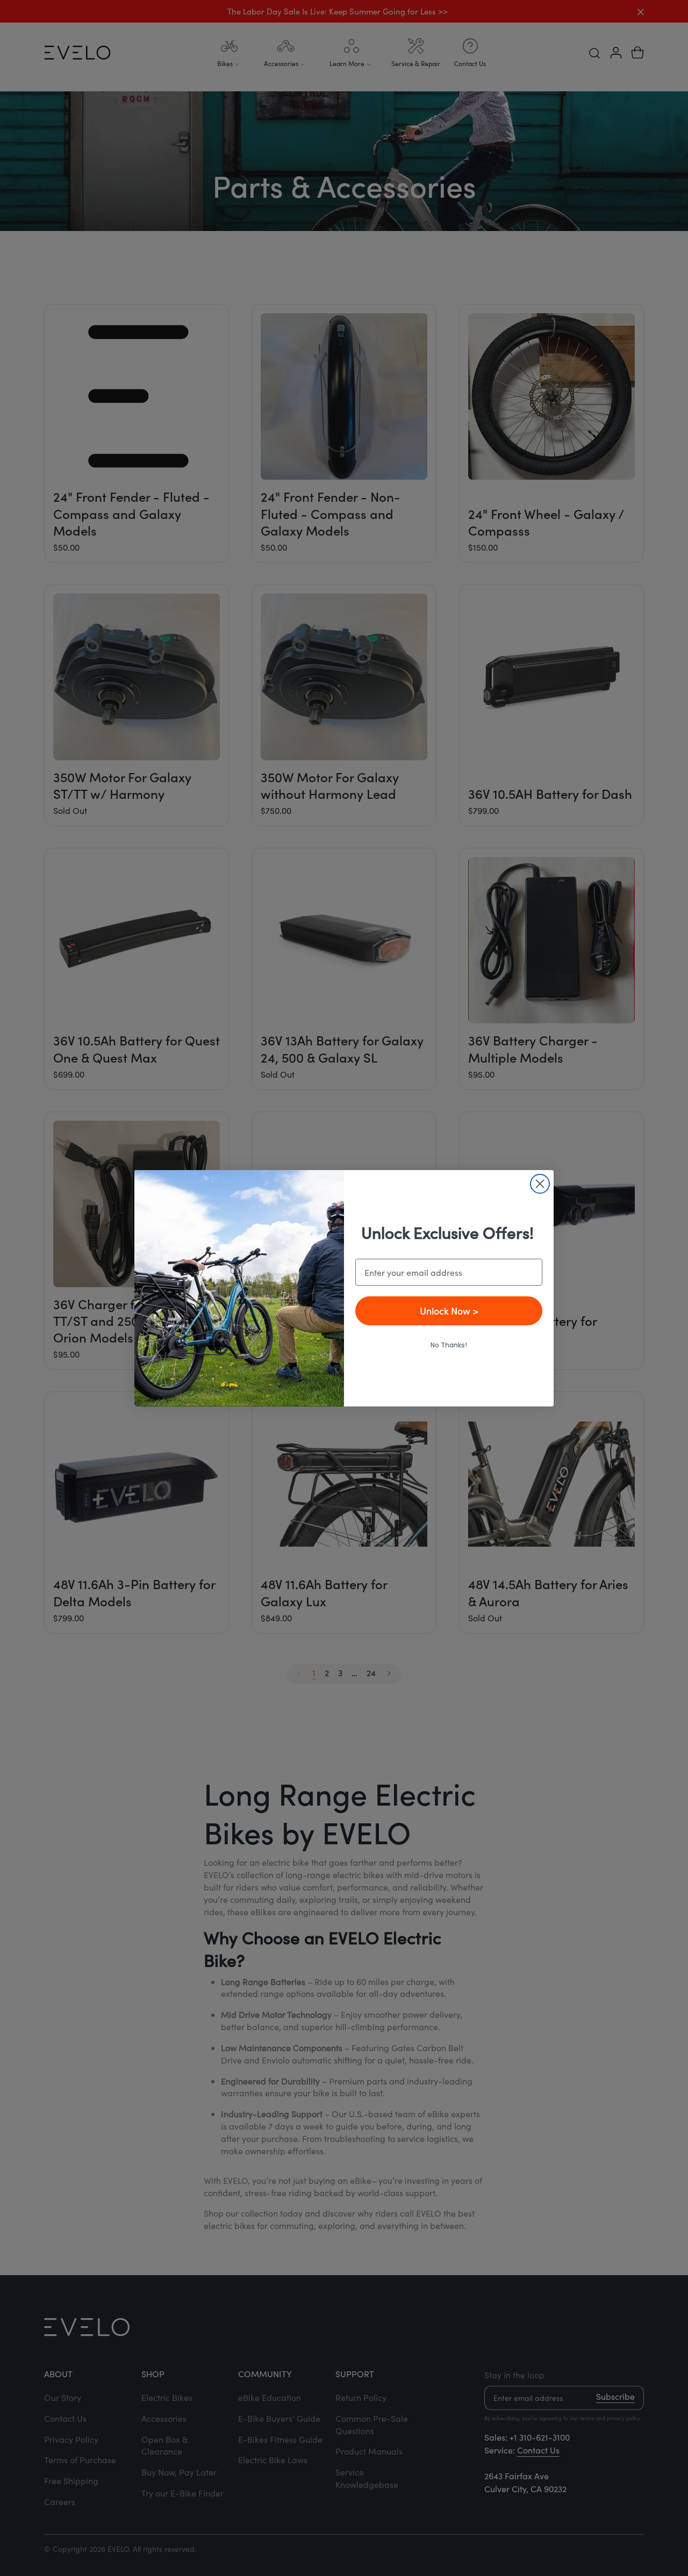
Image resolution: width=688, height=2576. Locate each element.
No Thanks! (449, 1345)
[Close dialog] (540, 1184)
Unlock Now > (449, 1311)
